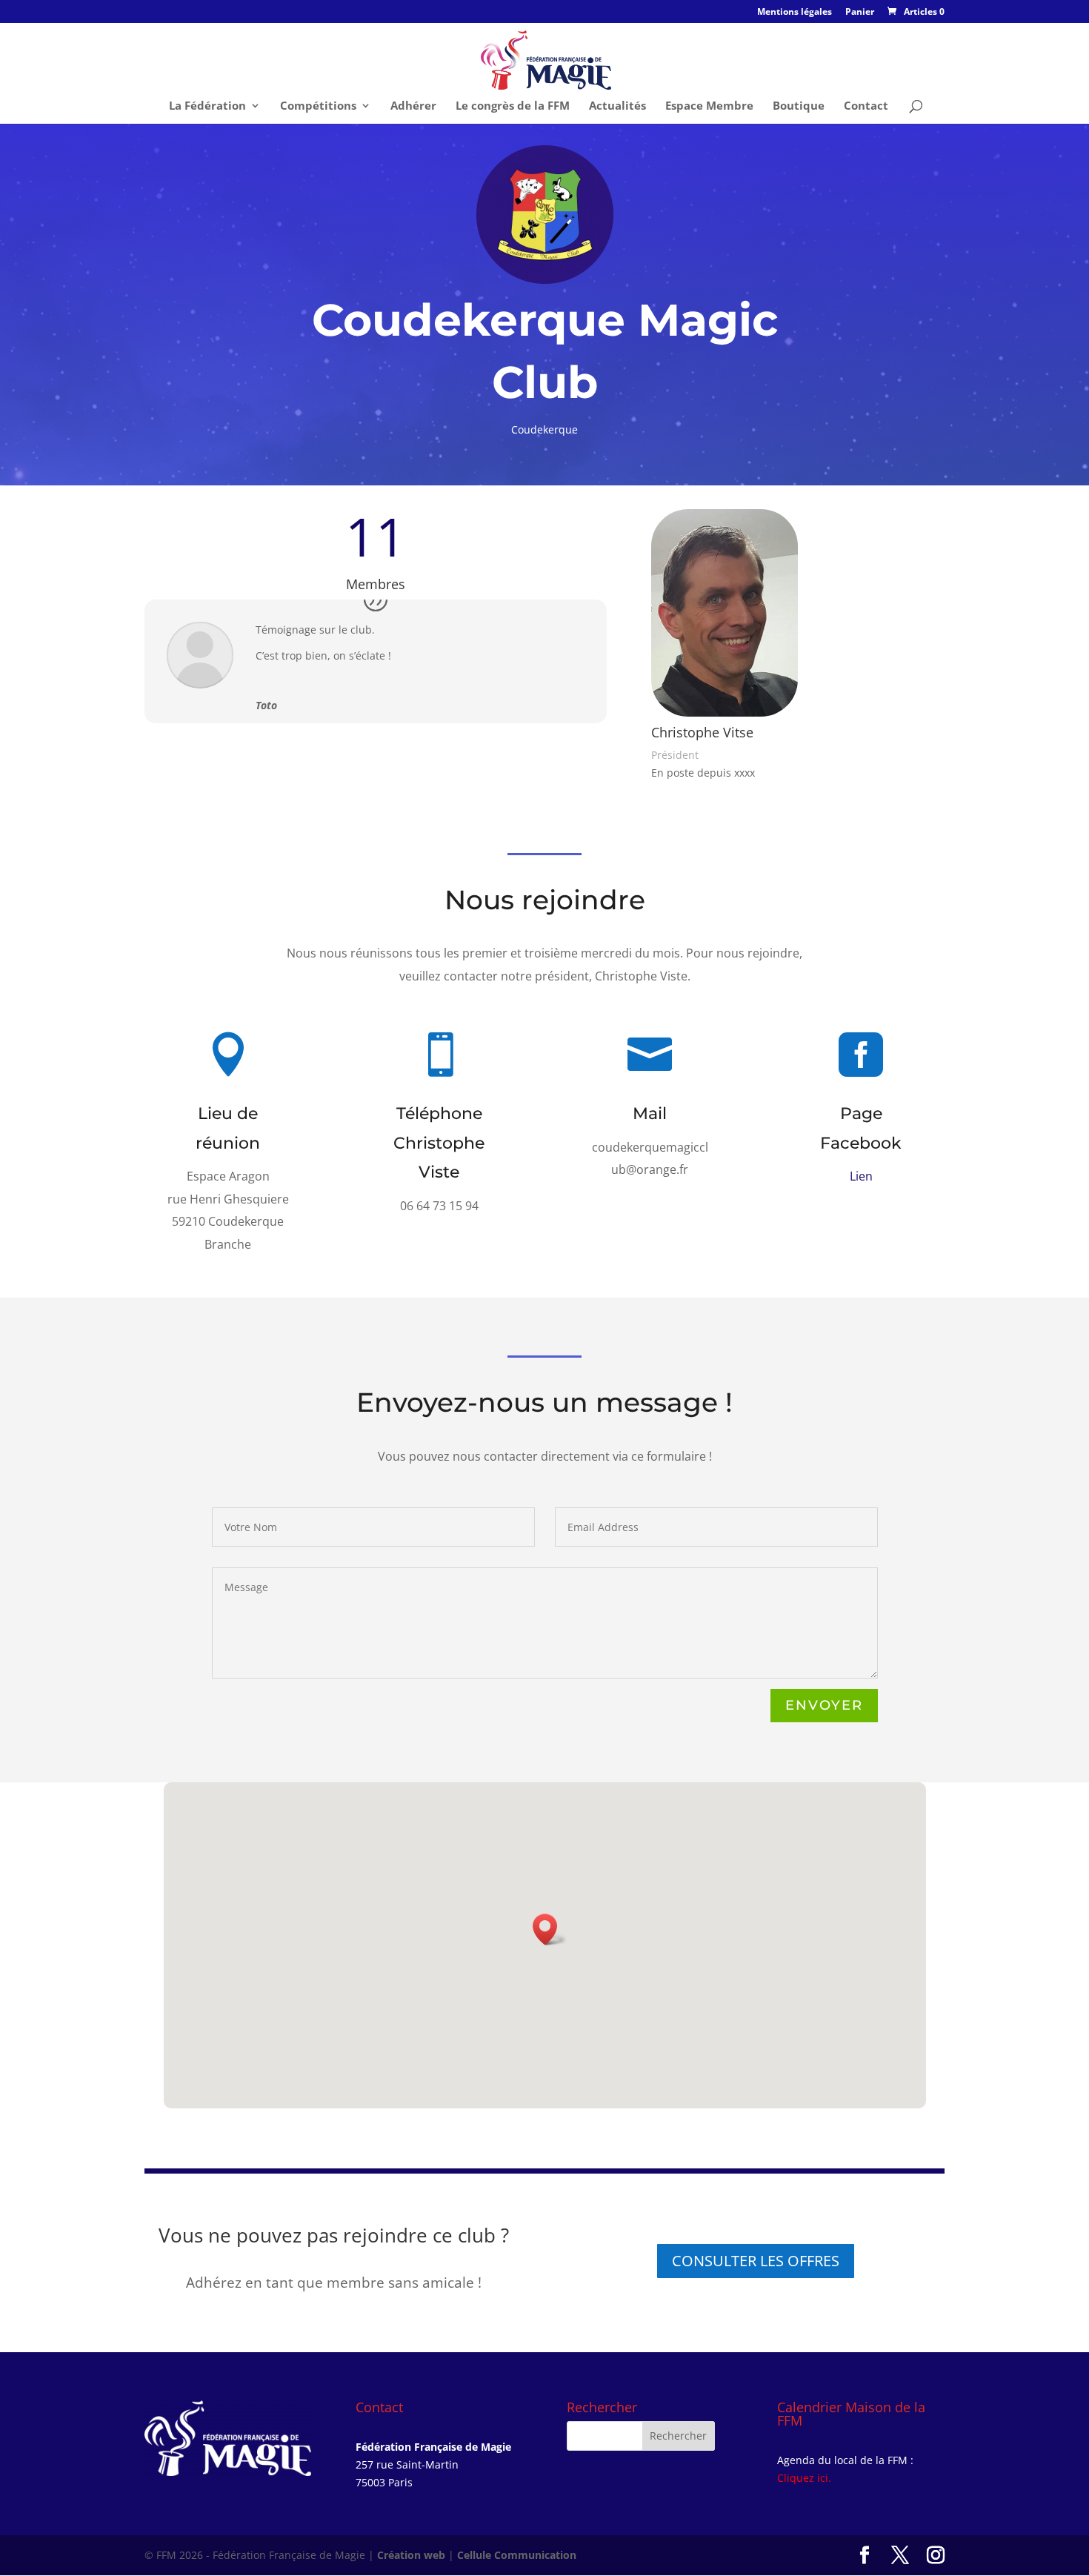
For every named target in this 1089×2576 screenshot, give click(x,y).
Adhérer (413, 106)
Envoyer (824, 1705)
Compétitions (318, 106)
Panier (860, 13)
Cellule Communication (517, 2555)
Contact (866, 106)
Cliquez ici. (804, 2478)
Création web (411, 2555)
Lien (861, 1176)
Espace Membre (709, 106)
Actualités (617, 106)
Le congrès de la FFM (513, 106)
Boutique (799, 106)
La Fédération (207, 106)
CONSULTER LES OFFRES (756, 2261)
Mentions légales (795, 13)
